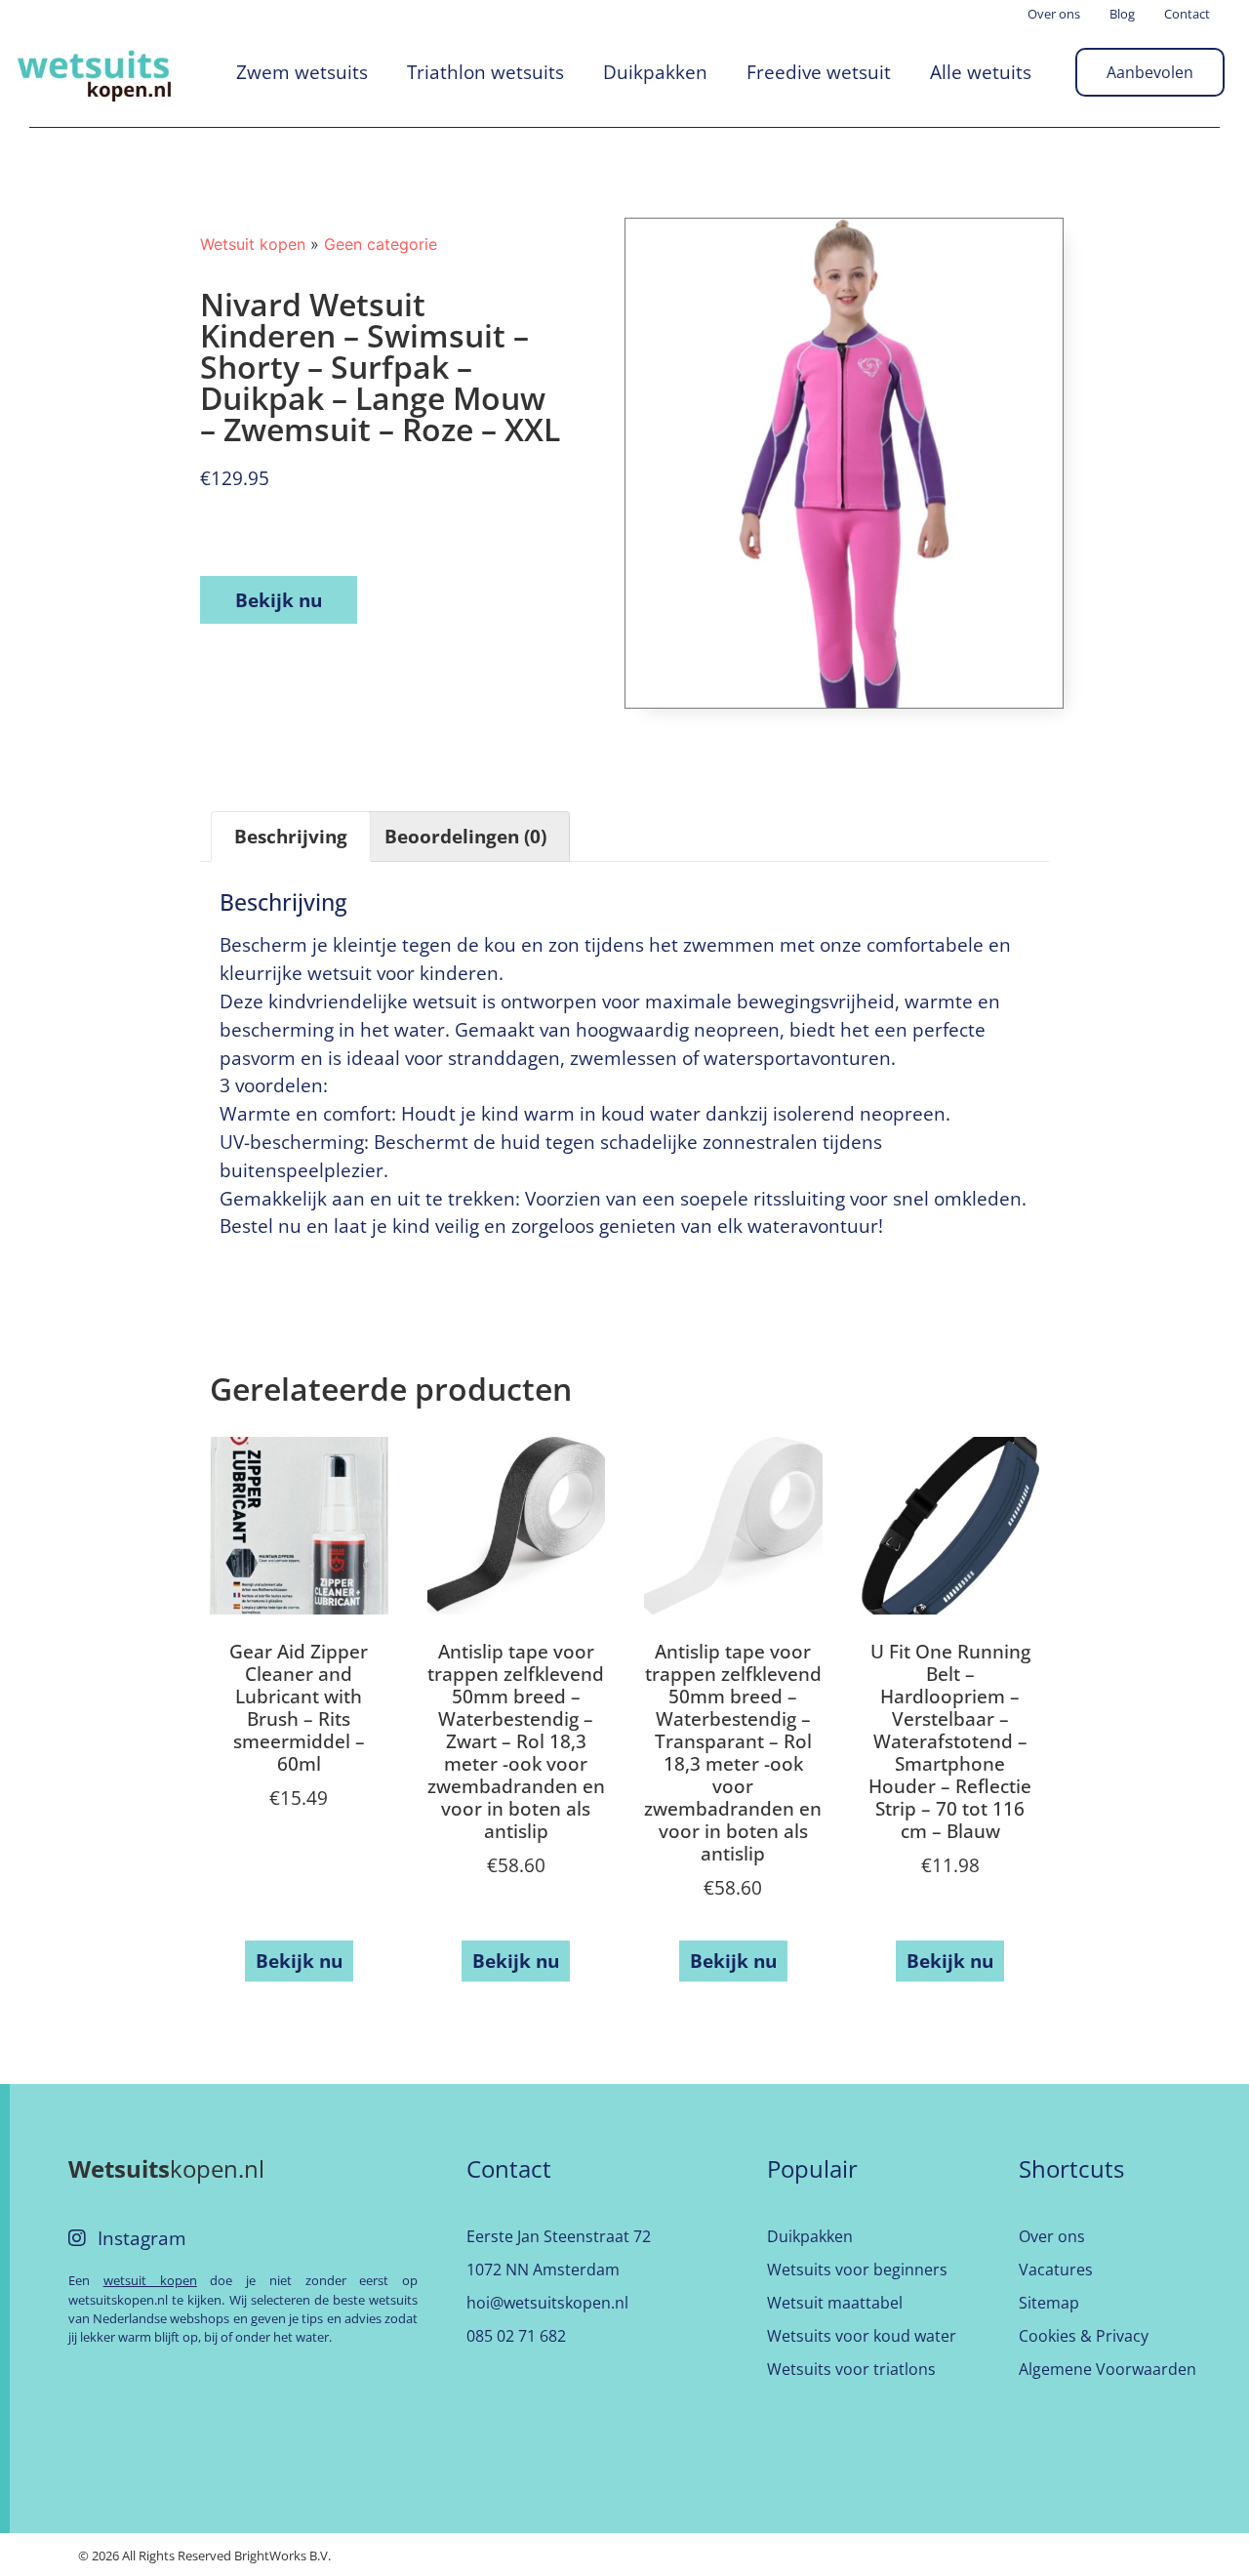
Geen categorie (381, 244)
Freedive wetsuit (819, 72)
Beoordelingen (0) (465, 836)
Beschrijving (291, 836)
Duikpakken (655, 72)
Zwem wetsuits (302, 72)
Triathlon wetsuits (485, 72)
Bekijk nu (279, 600)
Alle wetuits (981, 72)
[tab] (291, 837)
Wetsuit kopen (253, 244)
